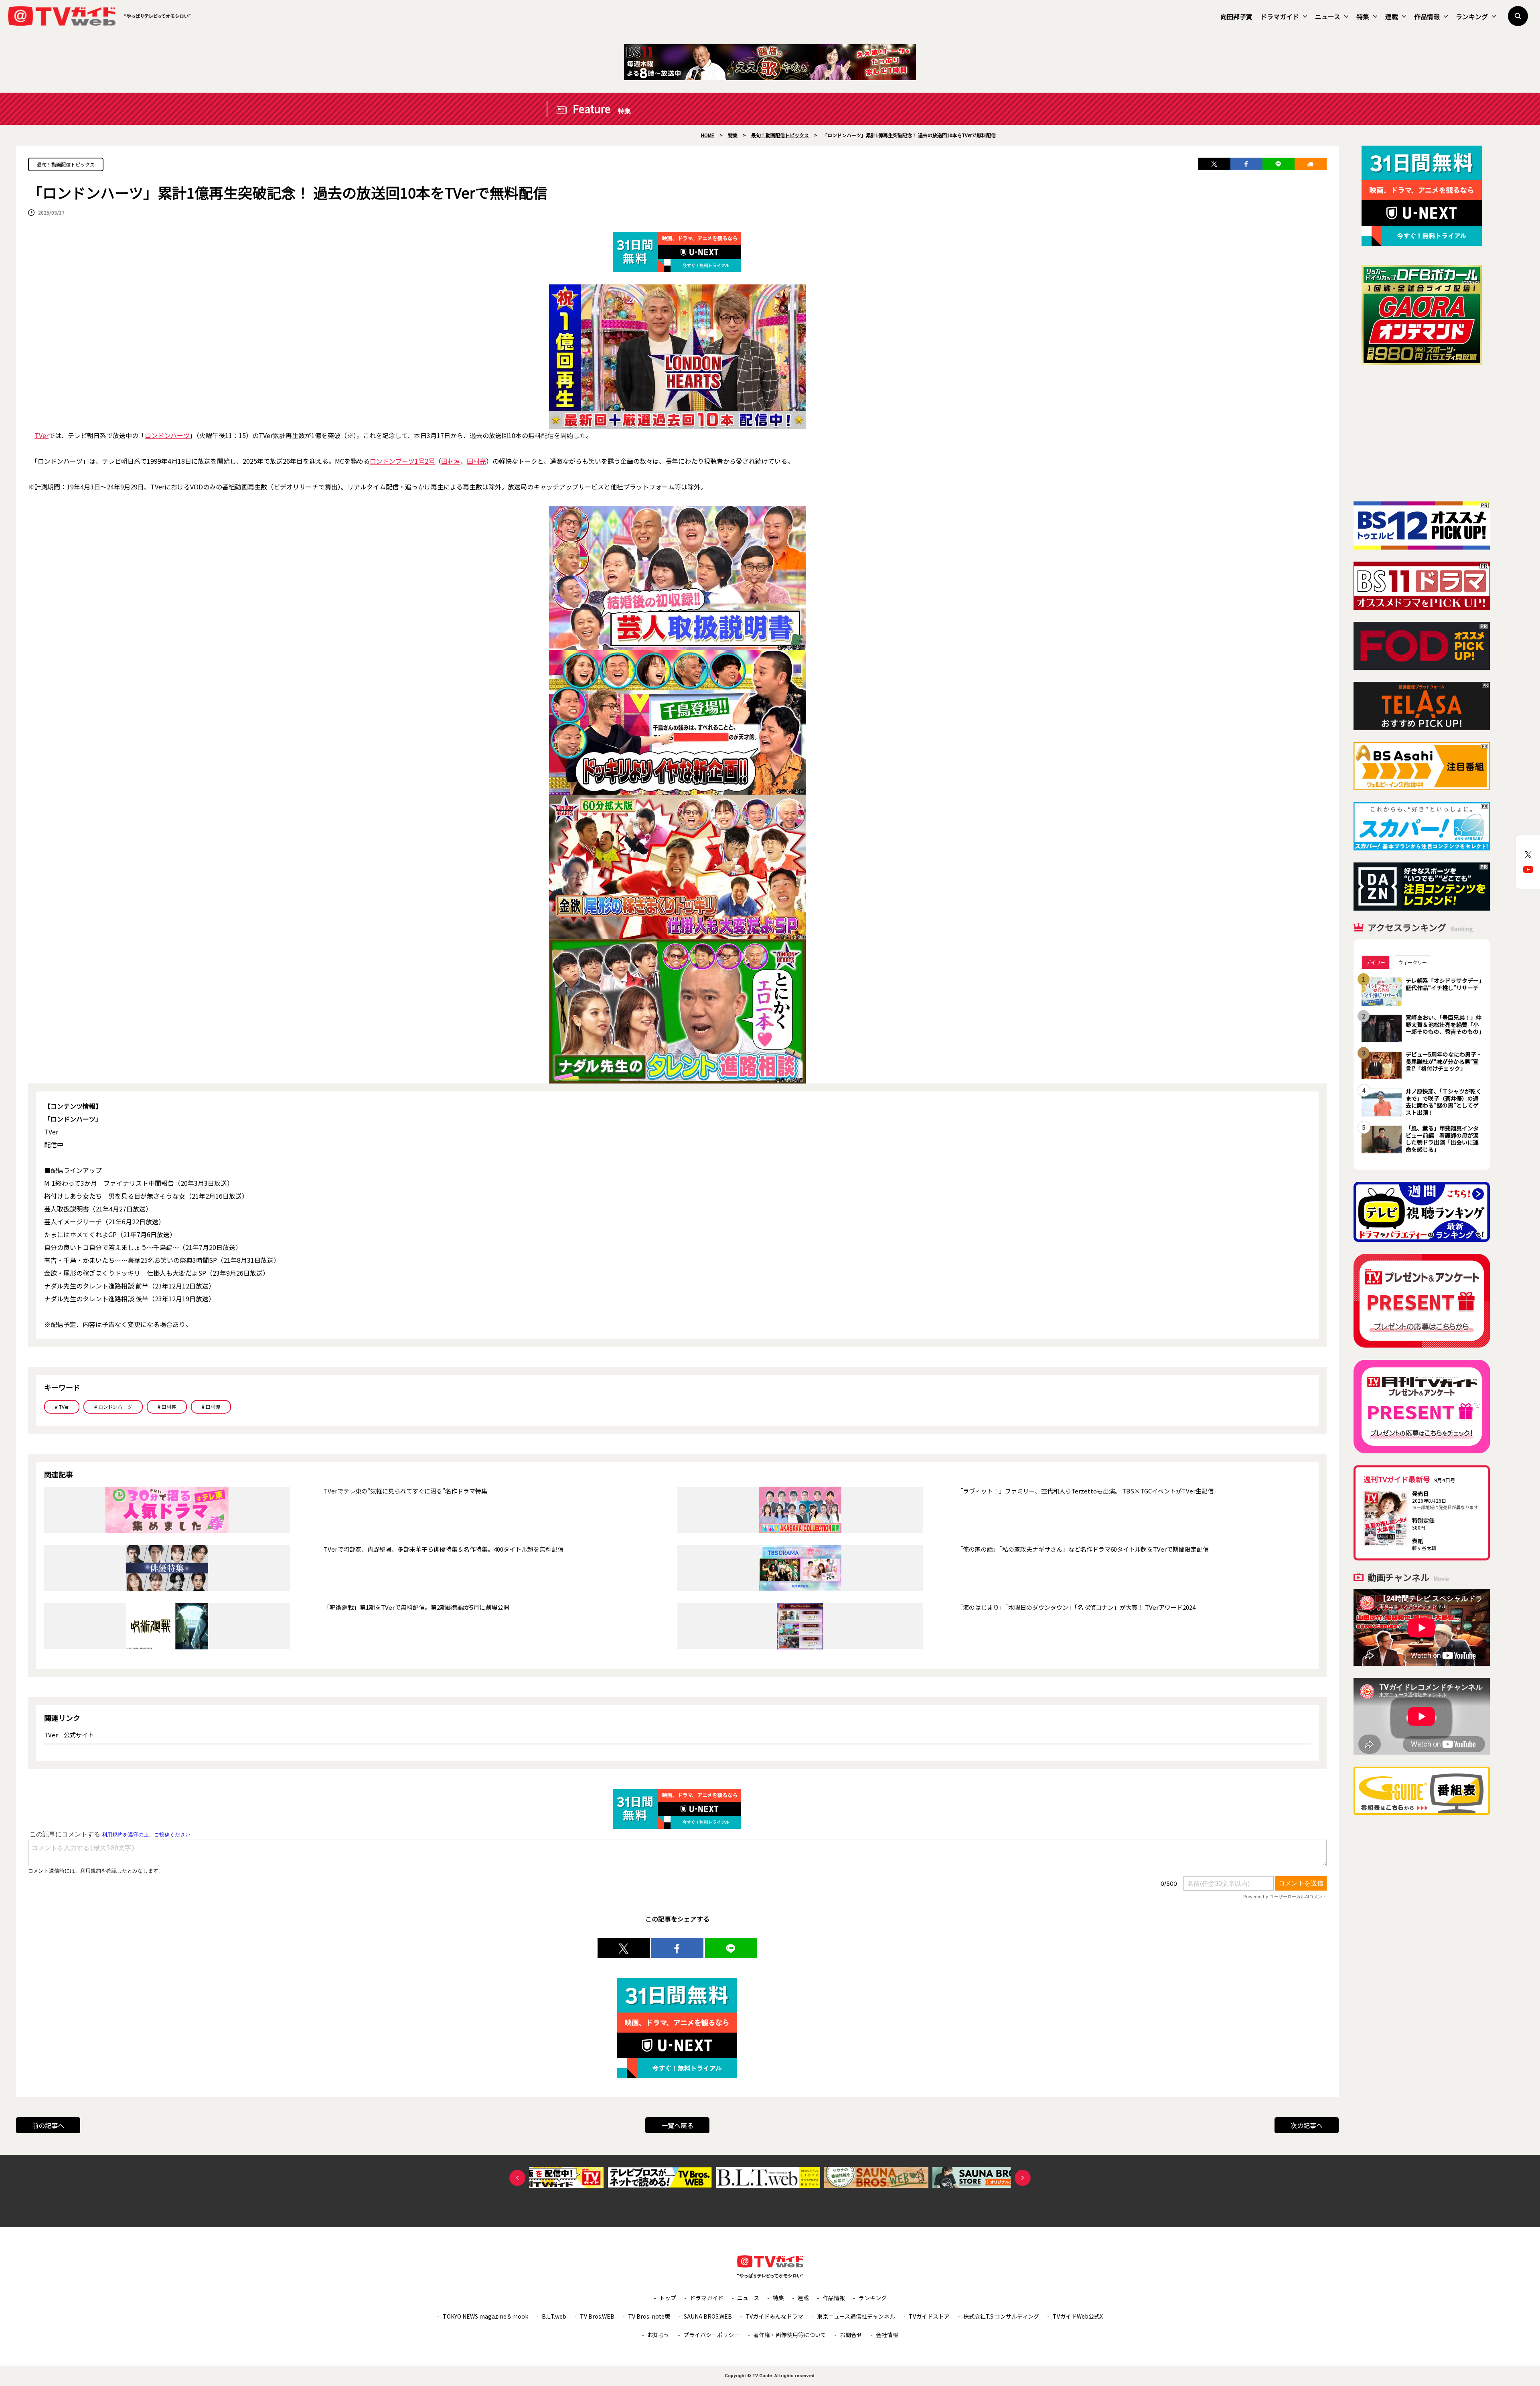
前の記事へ (48, 2125)
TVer (42, 435)
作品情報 (1427, 16)
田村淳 (451, 461)
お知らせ (659, 2335)
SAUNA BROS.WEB (708, 2316)
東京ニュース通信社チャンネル (856, 2316)
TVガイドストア (929, 2316)
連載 (1392, 16)
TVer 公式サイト (69, 1735)
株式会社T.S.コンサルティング (1001, 2316)
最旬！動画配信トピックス (66, 164)
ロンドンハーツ (167, 435)
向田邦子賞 (1236, 16)
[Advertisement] (1422, 433)
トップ (668, 2298)
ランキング (1472, 16)
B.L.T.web (554, 2316)
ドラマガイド (1280, 16)
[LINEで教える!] (1279, 164)
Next (1023, 2178)
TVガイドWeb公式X (1078, 2316)
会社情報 (887, 2335)
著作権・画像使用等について (790, 2335)
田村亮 (476, 461)
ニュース (1328, 16)
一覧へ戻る (677, 2125)
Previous (517, 2178)
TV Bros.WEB (597, 2316)
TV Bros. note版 (649, 2316)
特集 (1363, 16)
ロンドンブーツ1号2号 (402, 461)
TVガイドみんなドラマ (774, 2316)
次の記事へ (1307, 2125)
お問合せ (851, 2335)
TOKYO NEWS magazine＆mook (485, 2316)
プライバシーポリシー (711, 2335)
